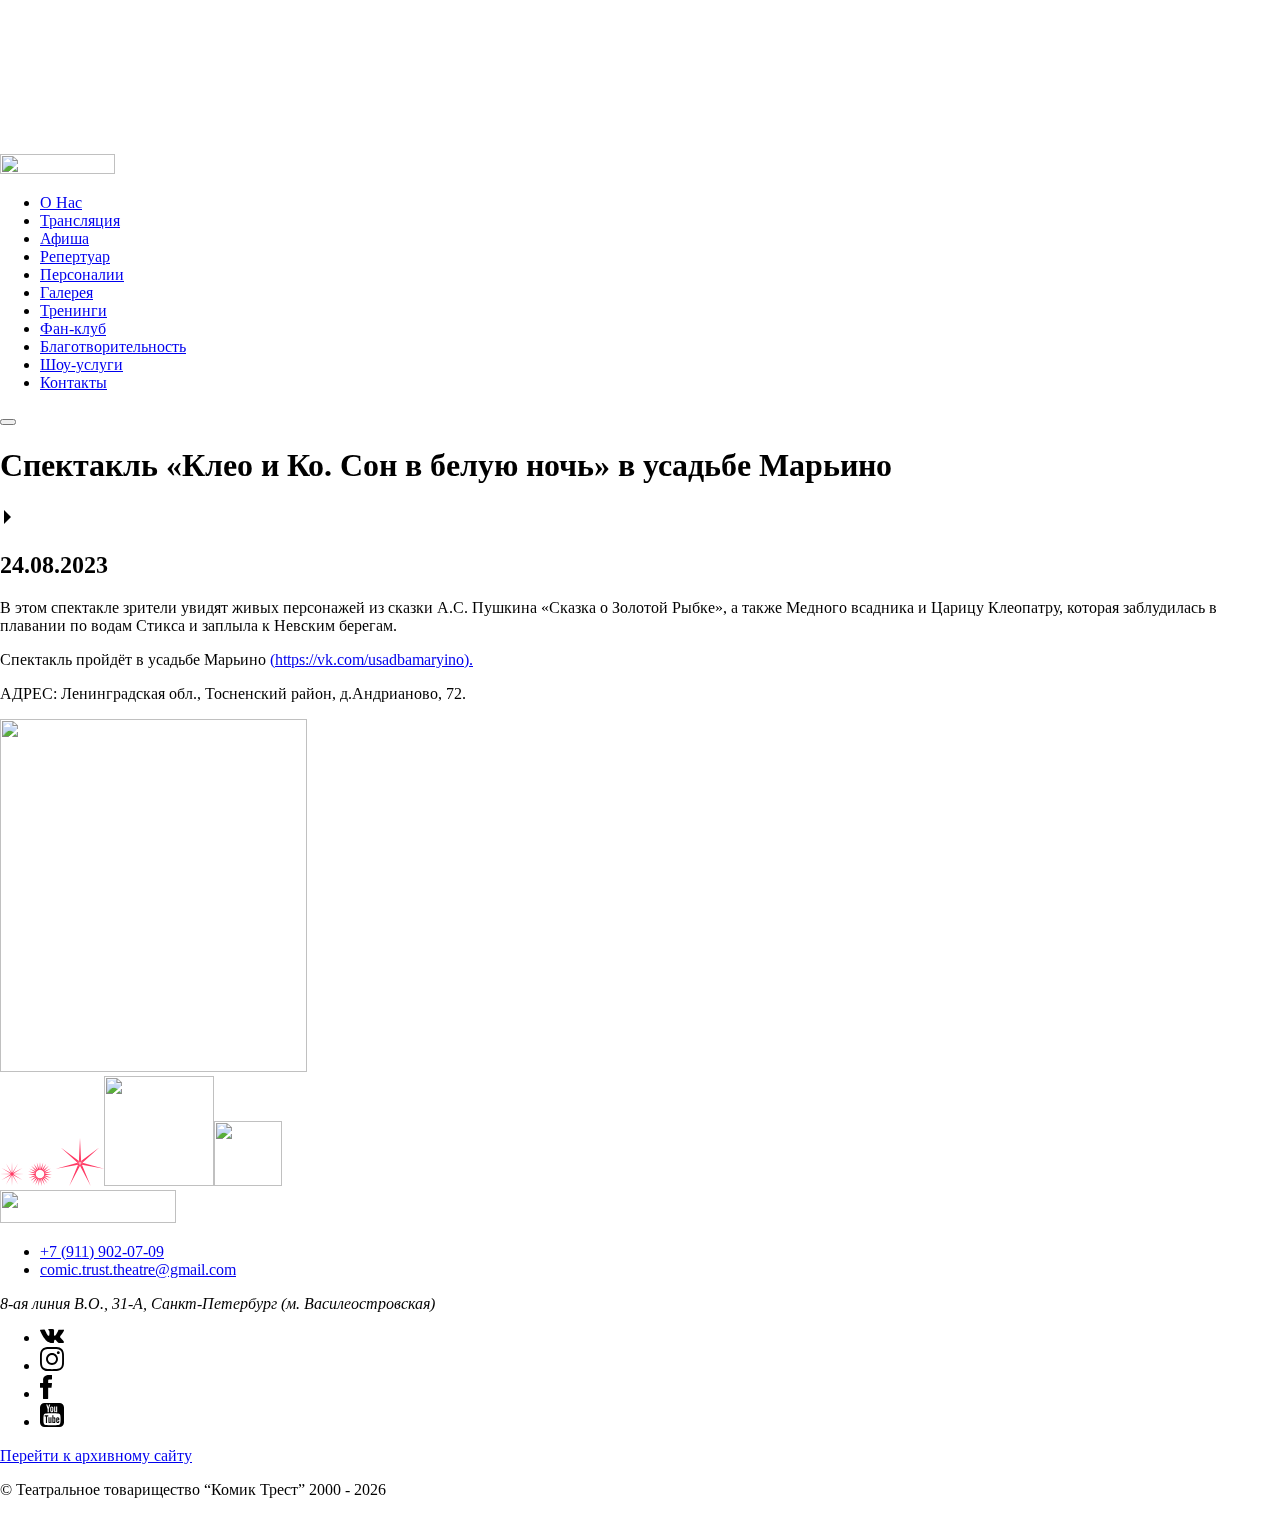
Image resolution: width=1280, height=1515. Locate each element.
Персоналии (82, 274)
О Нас (61, 202)
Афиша (64, 238)
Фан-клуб (73, 328)
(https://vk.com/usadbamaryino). (371, 659)
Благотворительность (113, 346)
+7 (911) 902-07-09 (102, 1251)
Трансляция (80, 220)
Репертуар (75, 256)
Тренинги (73, 310)
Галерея (66, 292)
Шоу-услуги (81, 364)
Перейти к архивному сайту (96, 1455)
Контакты (73, 382)
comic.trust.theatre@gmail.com (138, 1269)
